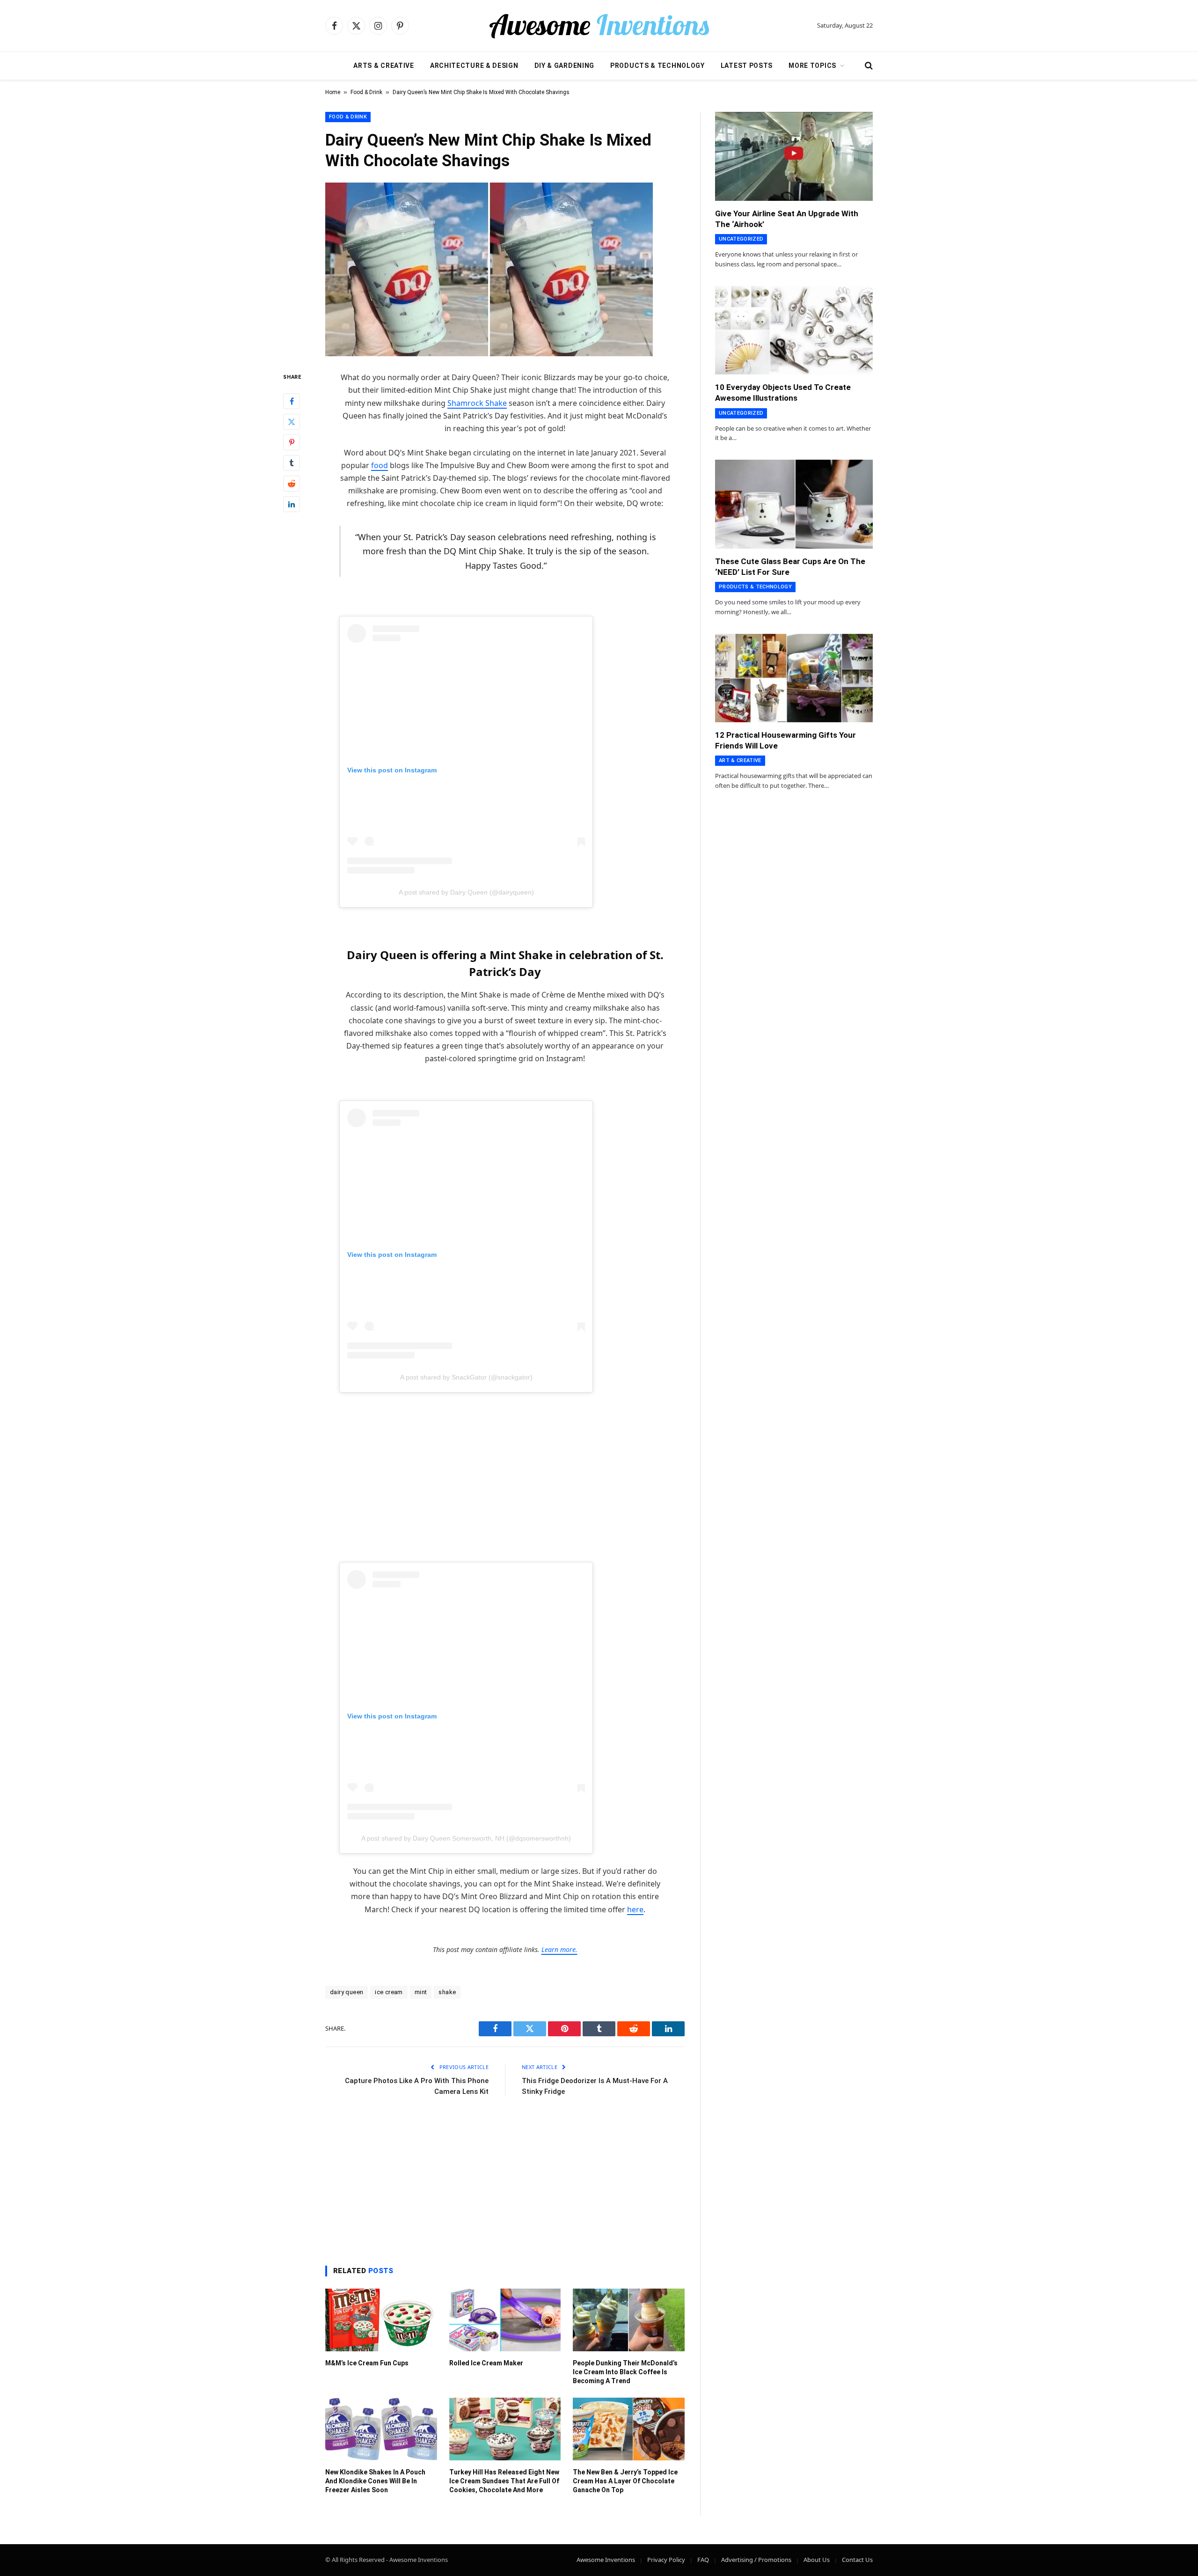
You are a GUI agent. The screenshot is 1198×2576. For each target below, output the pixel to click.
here (635, 1909)
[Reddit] (292, 484)
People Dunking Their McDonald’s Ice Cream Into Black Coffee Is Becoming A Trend (625, 2372)
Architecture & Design (474, 66)
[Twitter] (292, 422)
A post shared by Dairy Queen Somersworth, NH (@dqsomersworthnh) (466, 1838)
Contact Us (857, 2560)
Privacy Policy (666, 2560)
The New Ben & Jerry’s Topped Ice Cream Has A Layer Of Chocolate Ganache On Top (625, 2481)
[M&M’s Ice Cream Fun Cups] (381, 2320)
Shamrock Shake (477, 403)
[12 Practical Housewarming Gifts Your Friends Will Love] (794, 678)
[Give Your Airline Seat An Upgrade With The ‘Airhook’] (794, 156)
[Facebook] (292, 401)
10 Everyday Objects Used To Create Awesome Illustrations (783, 393)
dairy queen (347, 1992)
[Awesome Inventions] (599, 26)
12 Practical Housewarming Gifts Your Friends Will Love (785, 740)
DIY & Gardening (565, 66)
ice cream (389, 1992)
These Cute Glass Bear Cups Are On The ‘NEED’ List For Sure (790, 567)
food (380, 465)
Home (333, 92)
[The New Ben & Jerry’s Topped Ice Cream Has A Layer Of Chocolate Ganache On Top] (629, 2429)
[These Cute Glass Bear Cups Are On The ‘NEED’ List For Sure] (794, 504)
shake (447, 1992)
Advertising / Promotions (756, 2560)
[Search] (868, 66)
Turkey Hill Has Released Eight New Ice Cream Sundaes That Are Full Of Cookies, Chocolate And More (504, 2481)
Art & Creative (740, 760)
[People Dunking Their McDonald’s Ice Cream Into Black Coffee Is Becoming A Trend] (629, 2320)
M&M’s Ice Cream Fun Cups (367, 2363)
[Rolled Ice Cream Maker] (505, 2320)
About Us (817, 2560)
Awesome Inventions (606, 2560)
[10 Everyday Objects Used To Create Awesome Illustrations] (794, 330)
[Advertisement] (505, 1461)
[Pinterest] (292, 442)
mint (421, 1992)
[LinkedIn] (292, 504)
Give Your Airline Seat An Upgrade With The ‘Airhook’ (787, 219)
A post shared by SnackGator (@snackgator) (466, 1377)
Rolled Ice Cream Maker (486, 2363)
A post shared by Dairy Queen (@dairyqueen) (466, 892)
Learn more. (559, 1949)
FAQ (703, 2560)
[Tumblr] (292, 463)
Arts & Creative (384, 66)
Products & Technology (657, 66)
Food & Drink (366, 92)
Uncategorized (741, 239)
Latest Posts (747, 66)
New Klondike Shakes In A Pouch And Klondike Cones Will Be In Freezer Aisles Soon (375, 2481)
